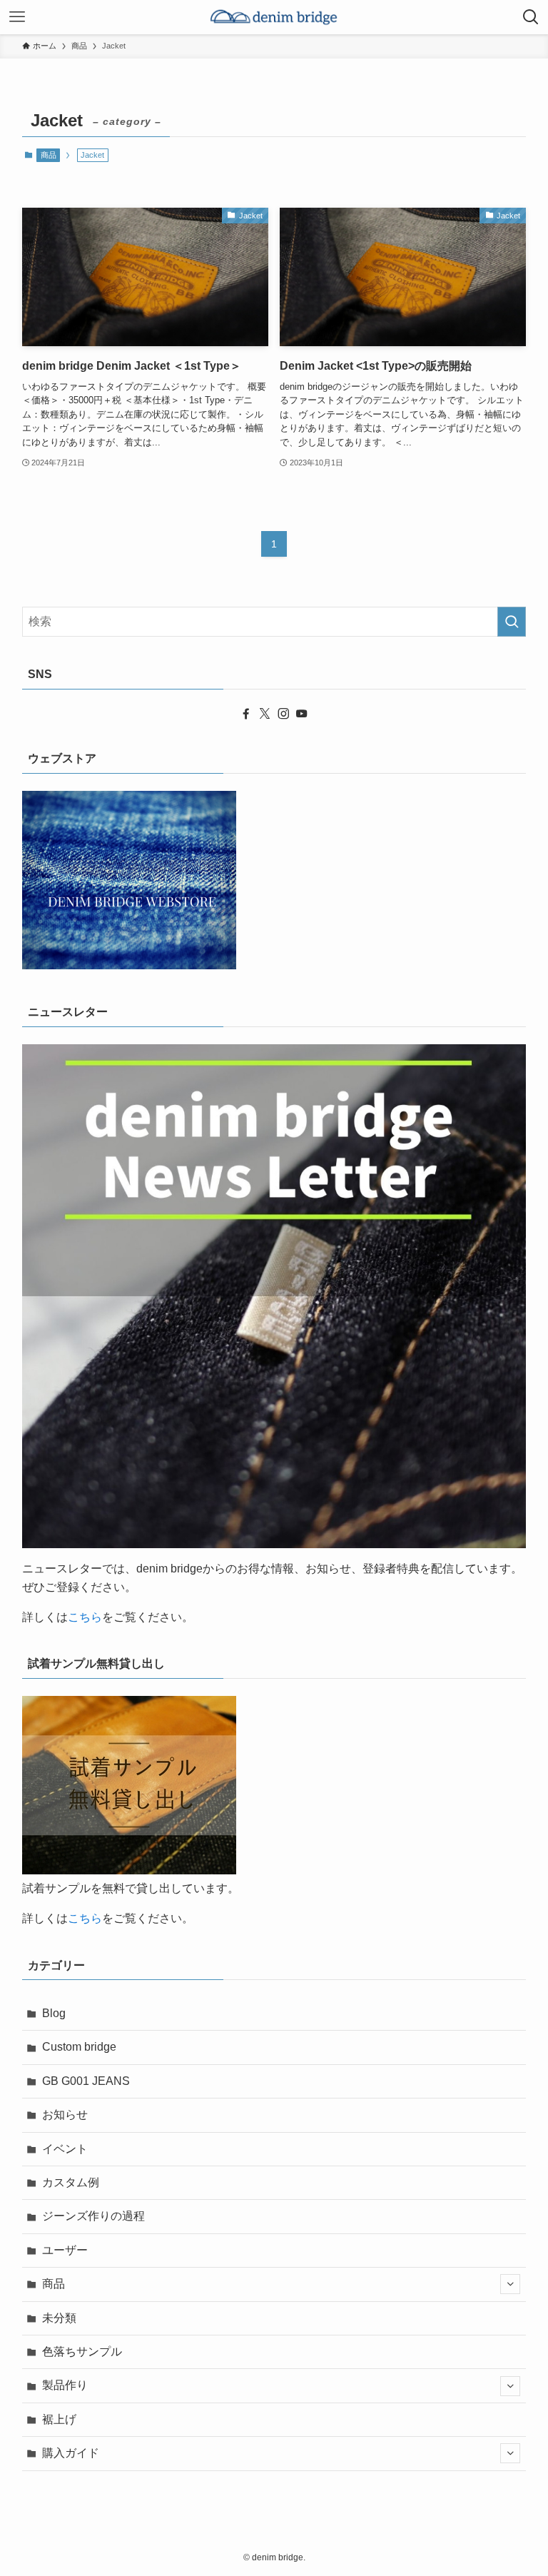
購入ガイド (71, 2453)
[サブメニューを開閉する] (510, 2284)
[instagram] (283, 714)
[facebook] (246, 714)
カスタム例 (71, 2182)
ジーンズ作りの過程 (93, 2216)
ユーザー (65, 2250)
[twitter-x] (265, 714)
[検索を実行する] (512, 622)
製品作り (65, 2385)
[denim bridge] (274, 17)
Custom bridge (79, 2047)
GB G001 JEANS (86, 2081)
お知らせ (65, 2115)
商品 (49, 155)
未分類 (59, 2318)
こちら (85, 1617)
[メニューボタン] (17, 17)
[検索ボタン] (531, 17)
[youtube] (302, 714)
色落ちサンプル (82, 2352)
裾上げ (59, 2419)
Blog (54, 2013)
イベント (65, 2149)
